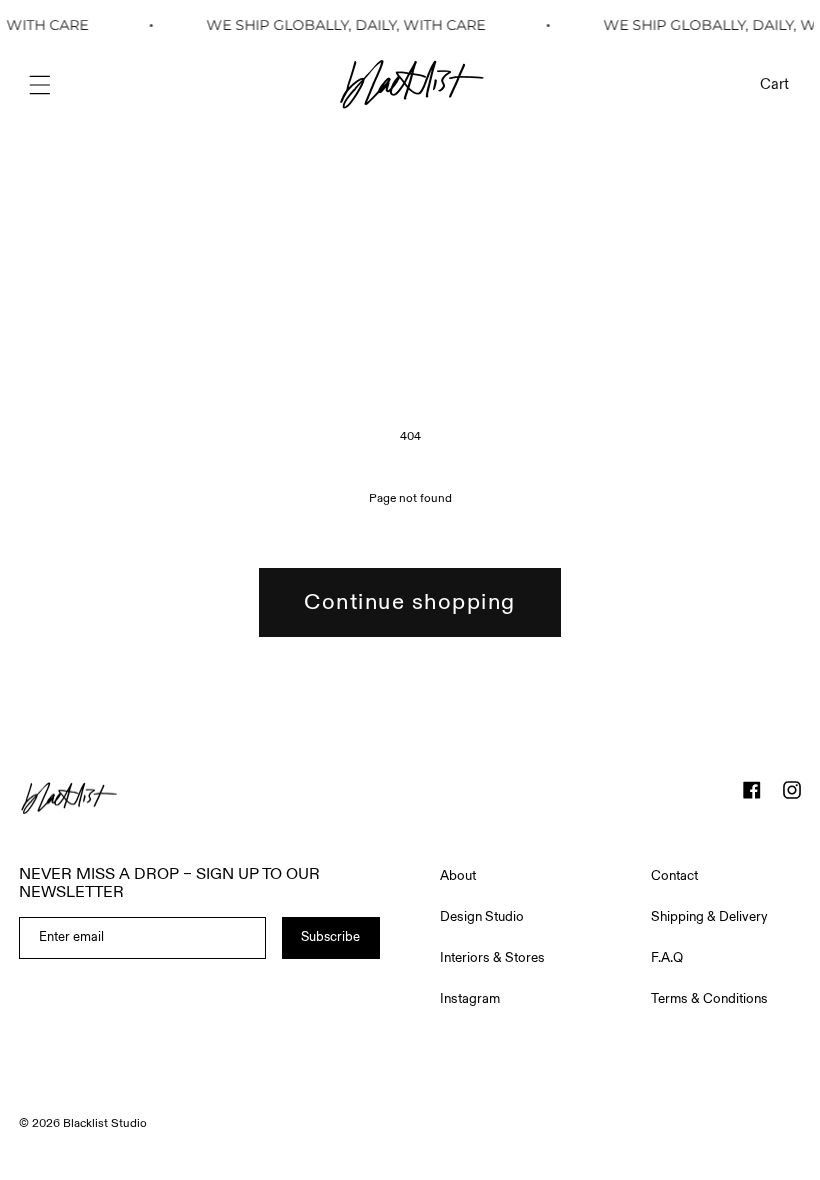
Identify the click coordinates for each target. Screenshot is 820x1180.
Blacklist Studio (105, 1123)
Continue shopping (410, 602)
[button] (40, 85)
